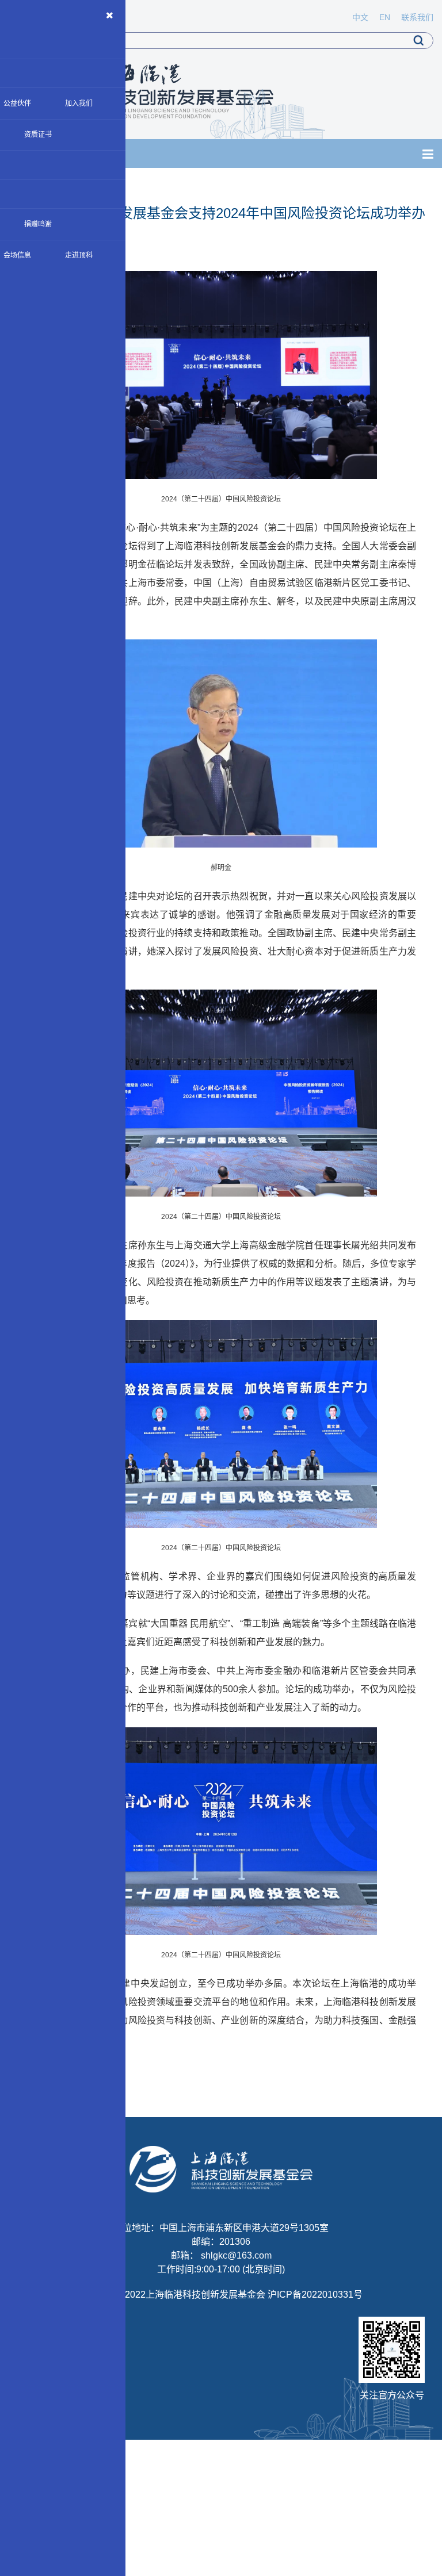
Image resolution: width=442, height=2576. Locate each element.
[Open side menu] (428, 154)
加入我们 (79, 103)
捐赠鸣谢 (38, 224)
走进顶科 (79, 255)
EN (385, 17)
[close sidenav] (110, 16)
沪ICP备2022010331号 (315, 2295)
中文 (360, 17)
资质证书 (38, 135)
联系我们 (417, 17)
